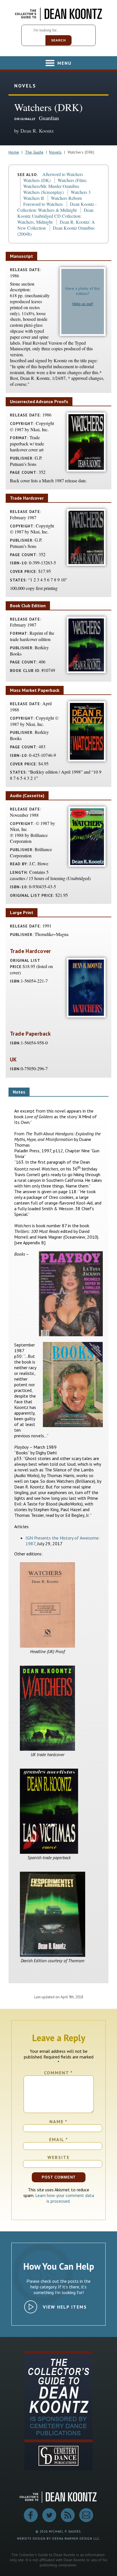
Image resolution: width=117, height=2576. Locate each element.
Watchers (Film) (72, 180)
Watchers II (34, 198)
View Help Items (65, 2307)
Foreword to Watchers (43, 204)
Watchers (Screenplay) (43, 192)
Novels (55, 152)
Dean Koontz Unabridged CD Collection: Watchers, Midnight (55, 216)
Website (58, 2157)
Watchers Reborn (66, 198)
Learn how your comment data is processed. (65, 2198)
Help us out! (83, 304)
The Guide (34, 152)
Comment (58, 2073)
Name (58, 2121)
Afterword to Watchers (63, 174)
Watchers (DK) (37, 180)
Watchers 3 (81, 192)
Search (58, 40)
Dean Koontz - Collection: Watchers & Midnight (57, 207)
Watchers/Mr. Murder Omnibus (51, 186)
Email (59, 2139)
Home (14, 152)
